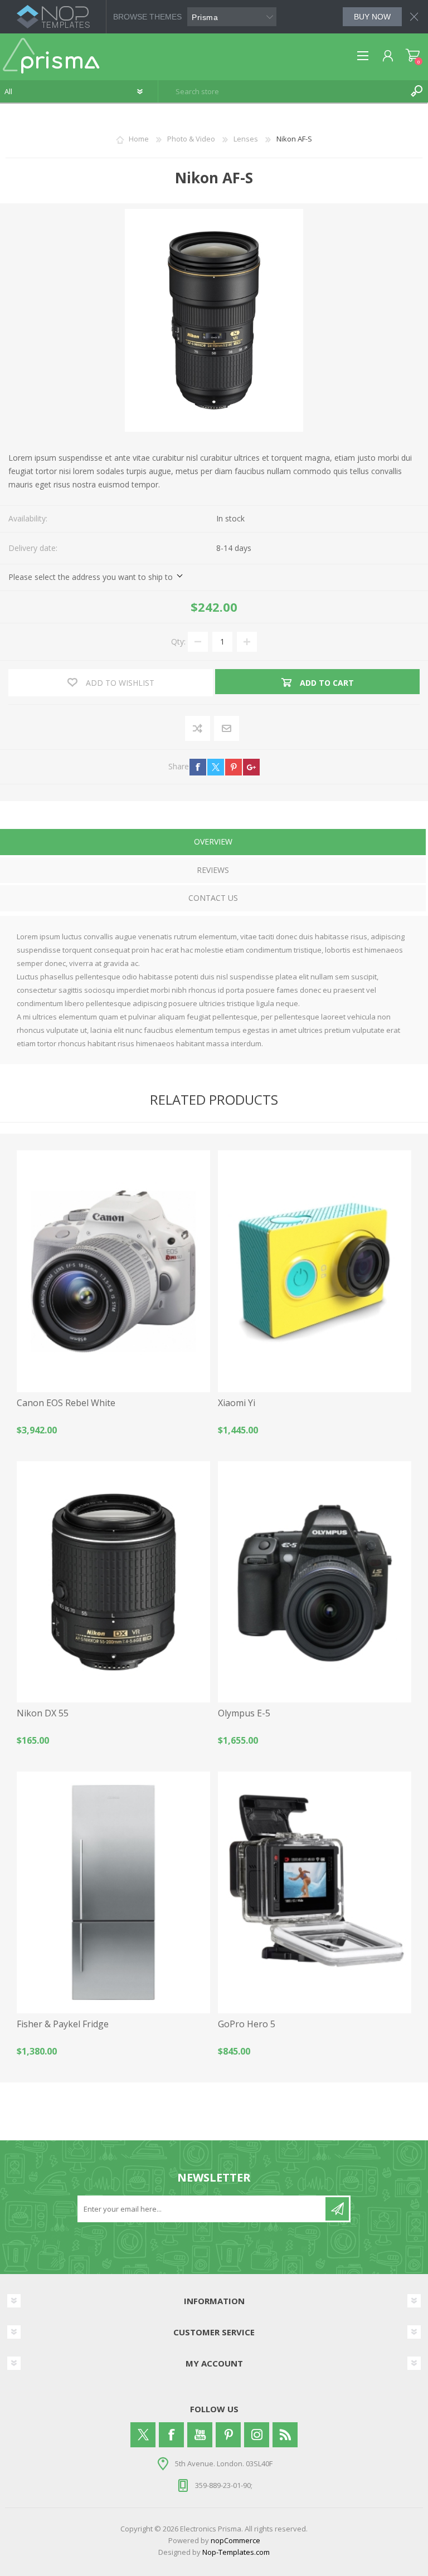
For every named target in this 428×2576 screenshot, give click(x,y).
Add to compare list (198, 729)
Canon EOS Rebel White (66, 1403)
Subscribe (337, 2209)
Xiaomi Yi (237, 1403)
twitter (216, 767)
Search (417, 91)
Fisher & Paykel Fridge (63, 2024)
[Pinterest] (228, 2435)
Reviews (213, 870)
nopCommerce (235, 2540)
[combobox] (282, 91)
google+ (251, 767)
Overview (213, 841)
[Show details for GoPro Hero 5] (315, 1892)
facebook (198, 767)
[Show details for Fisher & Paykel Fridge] (113, 1892)
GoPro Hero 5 (247, 2024)
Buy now (372, 17)
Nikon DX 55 (43, 1713)
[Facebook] (171, 2435)
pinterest (234, 767)
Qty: (178, 641)
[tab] (213, 843)
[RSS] (285, 2435)
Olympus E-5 (244, 1713)
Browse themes (147, 17)
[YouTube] (200, 2435)
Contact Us (213, 898)
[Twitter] (143, 2435)
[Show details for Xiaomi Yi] (315, 1271)
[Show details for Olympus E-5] (315, 1582)
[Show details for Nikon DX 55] (113, 1582)
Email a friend (227, 729)
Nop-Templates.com (236, 2552)
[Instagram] (257, 2435)
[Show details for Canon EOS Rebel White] (113, 1271)
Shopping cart (413, 56)
